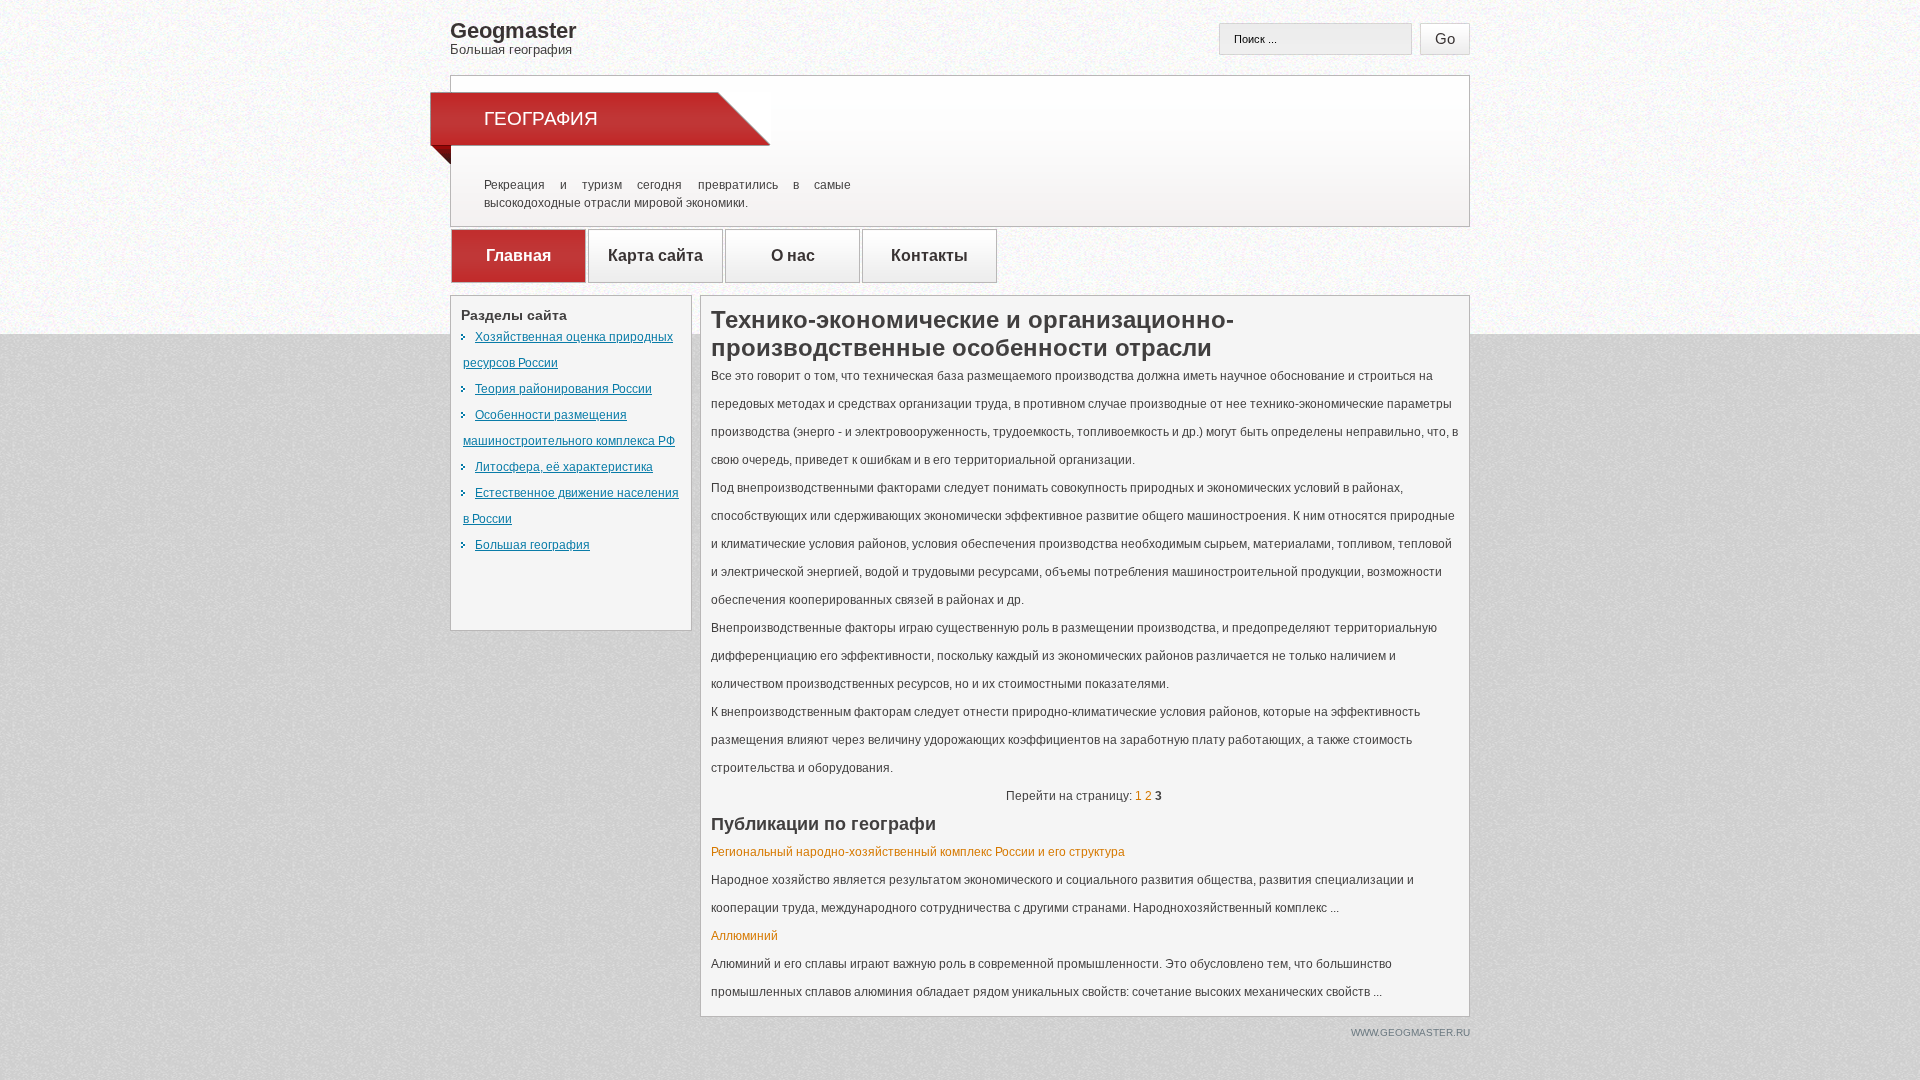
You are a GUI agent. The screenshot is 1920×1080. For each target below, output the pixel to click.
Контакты (929, 255)
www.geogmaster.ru (1410, 1032)
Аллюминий (744, 936)
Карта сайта (655, 255)
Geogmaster (513, 37)
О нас (793, 255)
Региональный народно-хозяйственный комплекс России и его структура (918, 852)
